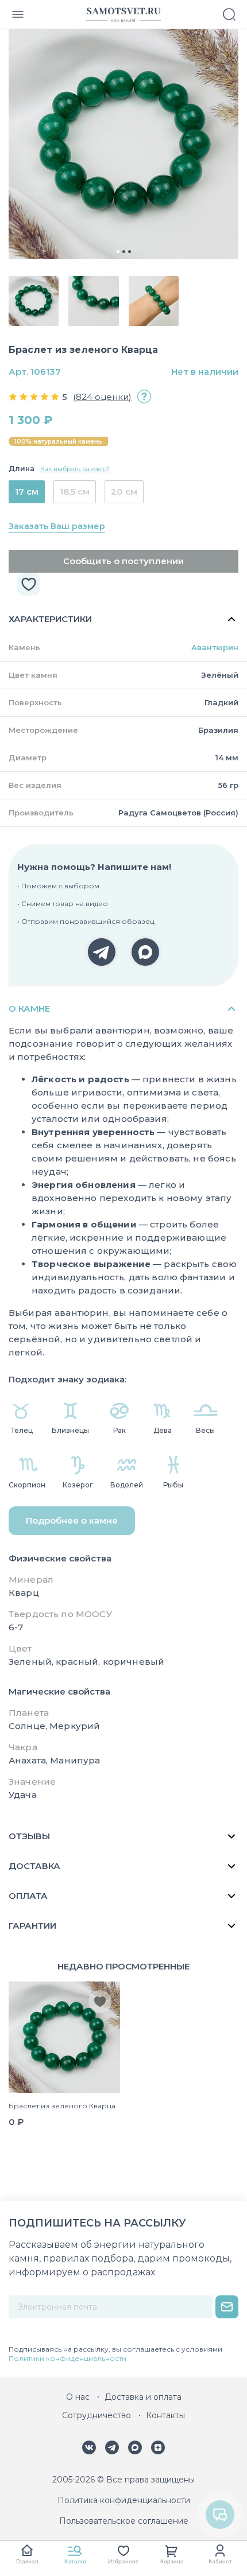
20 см (124, 492)
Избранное (123, 2561)
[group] (123, 144)
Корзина (172, 2561)
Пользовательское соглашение (124, 2521)
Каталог (76, 2561)
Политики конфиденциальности (67, 2358)
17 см (27, 492)
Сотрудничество (97, 2415)
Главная (27, 2561)
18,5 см (75, 492)
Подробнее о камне (72, 1520)
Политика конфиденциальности (124, 2500)
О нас (78, 2397)
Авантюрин (215, 647)
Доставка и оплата (143, 2397)
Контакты (165, 2415)
